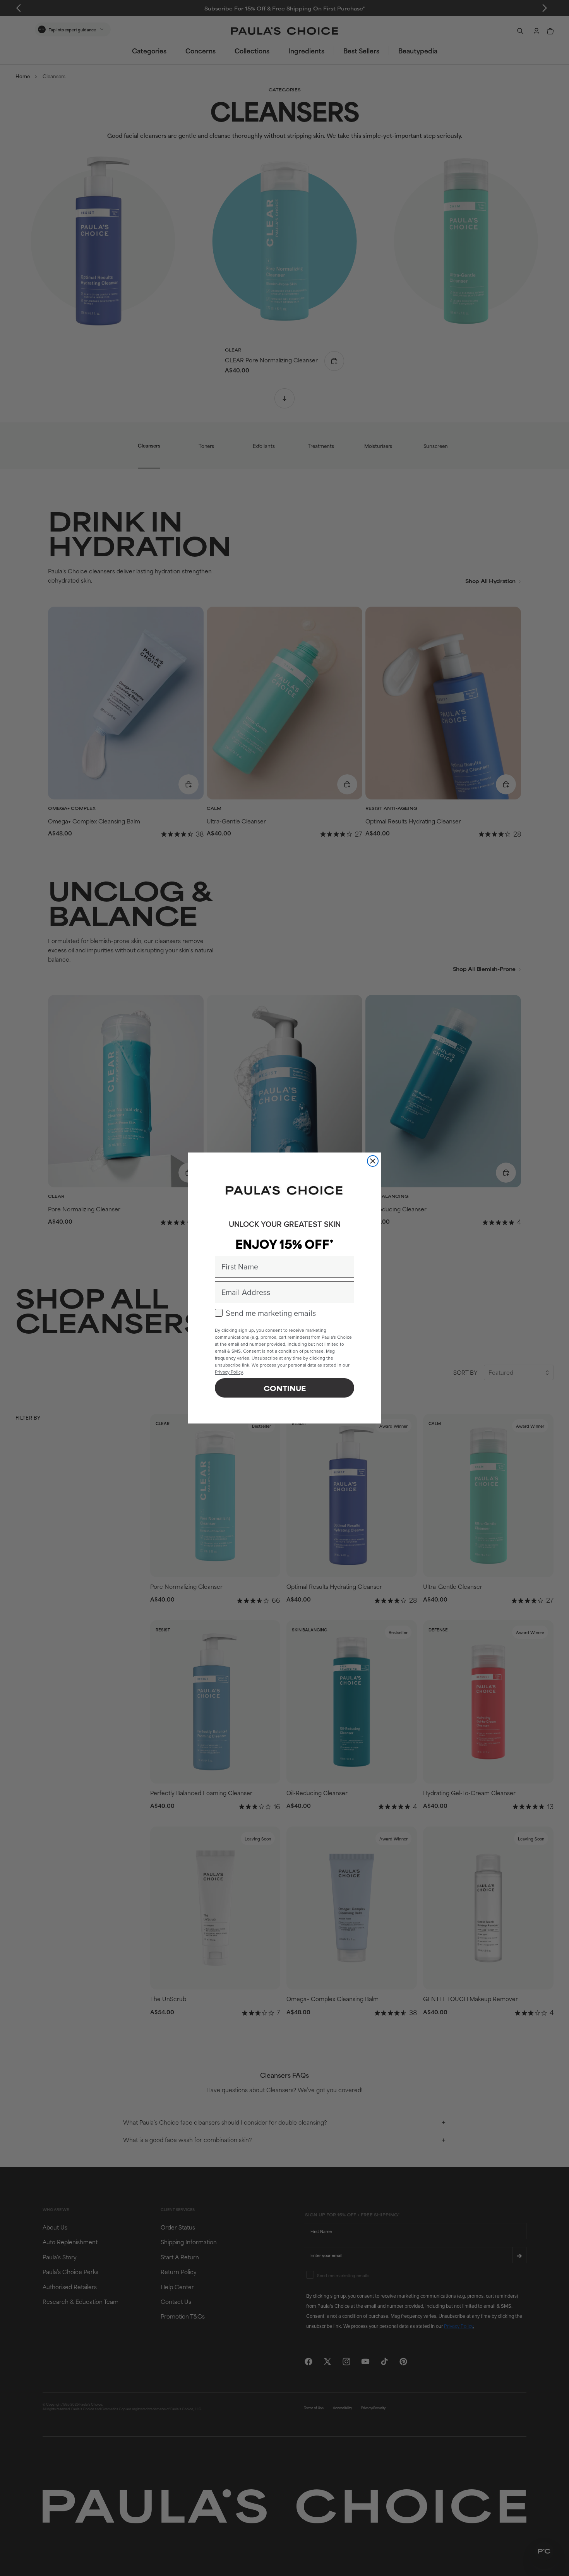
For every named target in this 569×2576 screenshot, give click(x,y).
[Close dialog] (373, 1161)
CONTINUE (285, 1388)
